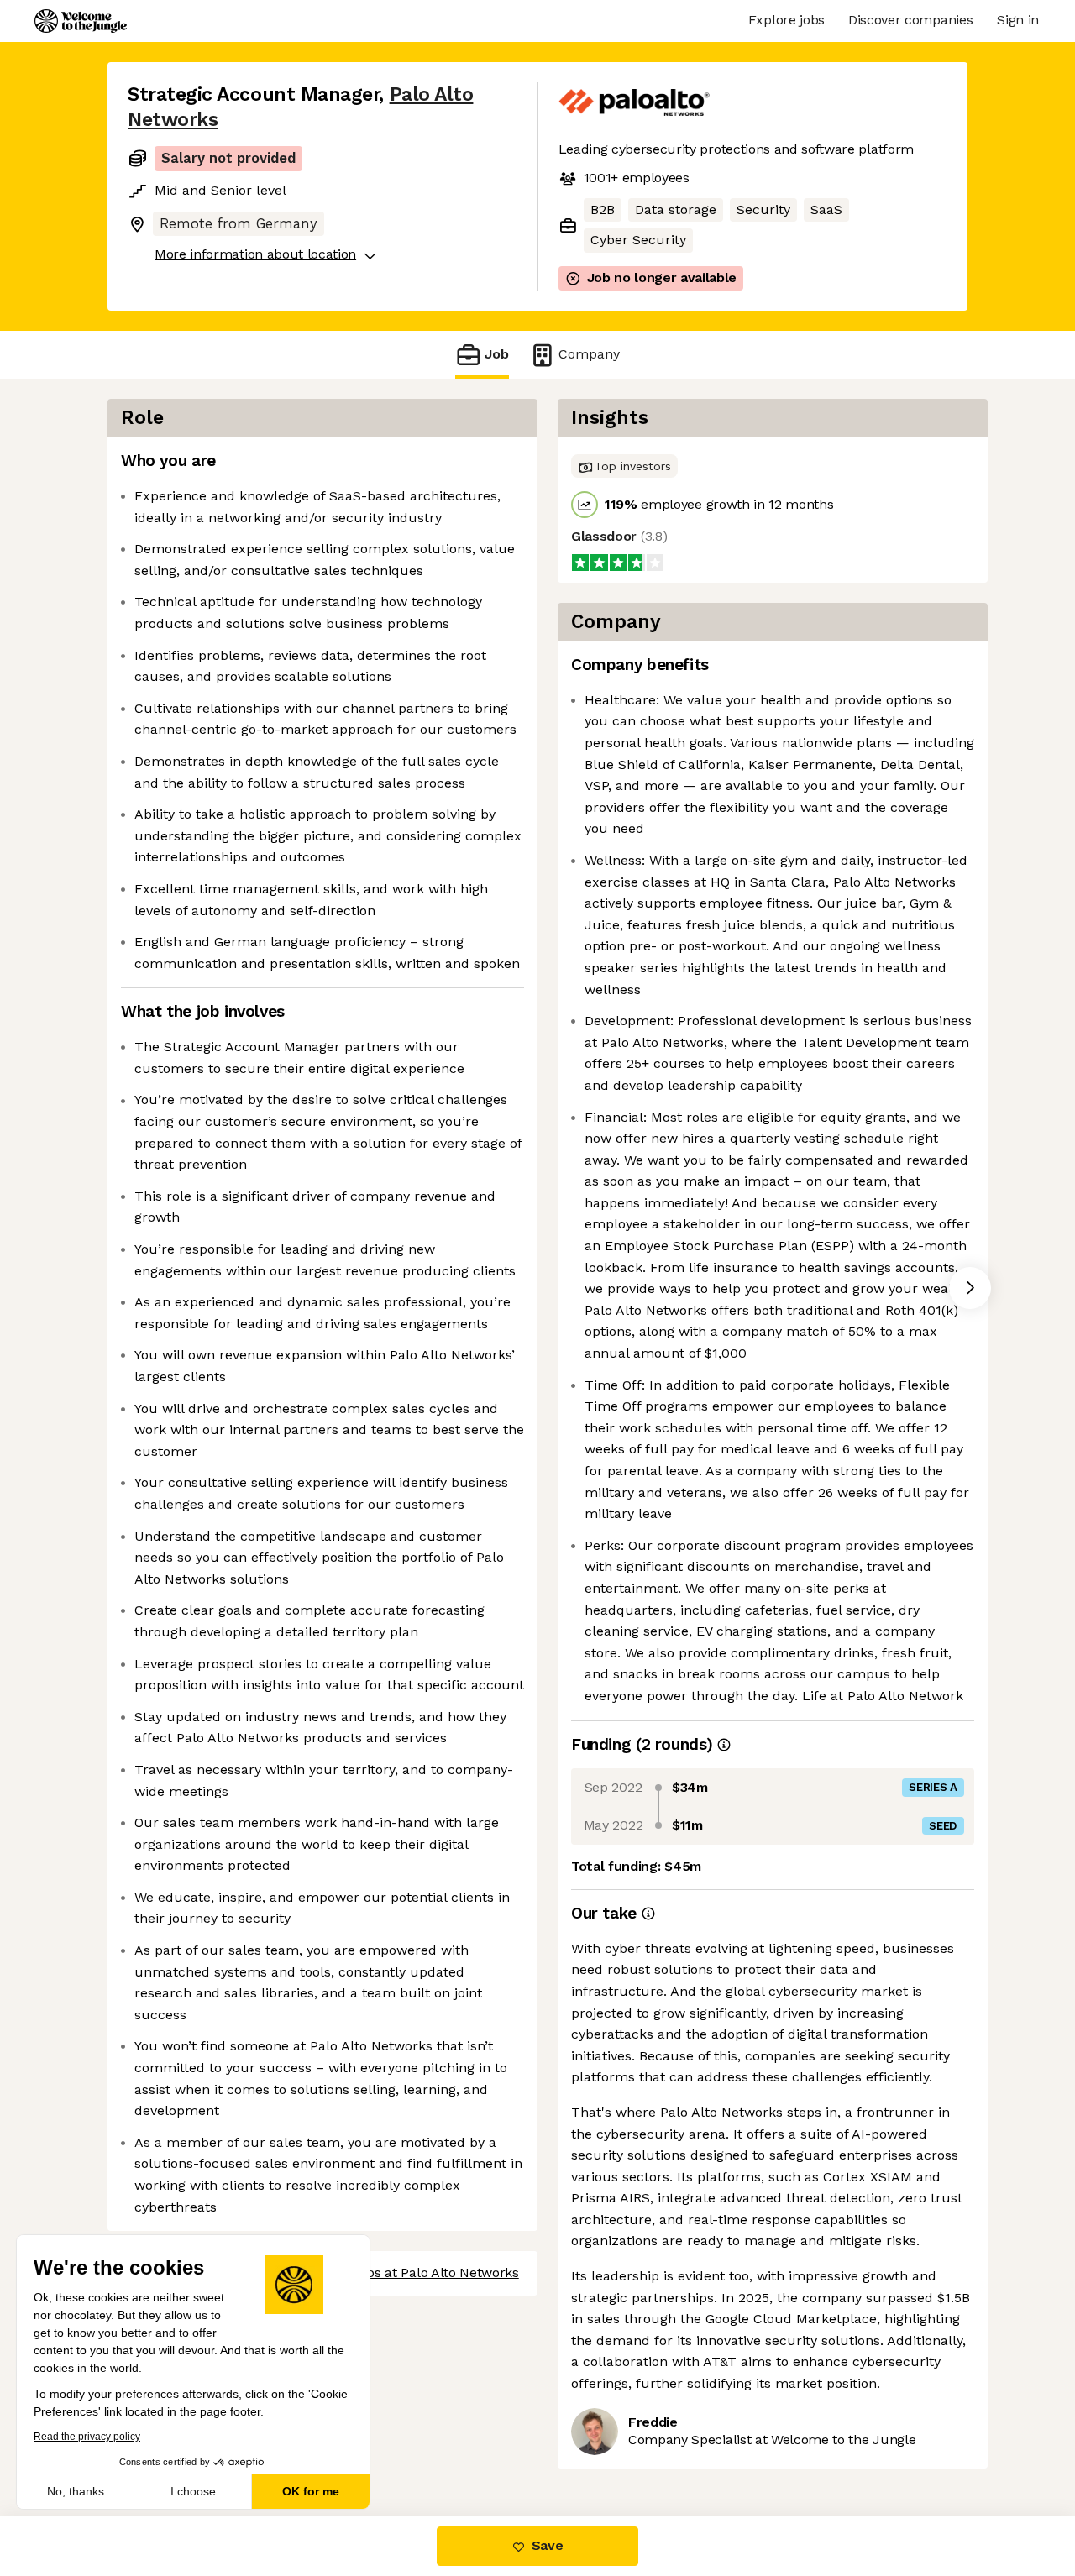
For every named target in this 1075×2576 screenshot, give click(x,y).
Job (497, 354)
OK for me (311, 2491)
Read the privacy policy (87, 2437)
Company (589, 354)
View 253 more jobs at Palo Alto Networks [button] (390, 2272)
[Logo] (81, 21)
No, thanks (76, 2491)
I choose (193, 2491)
